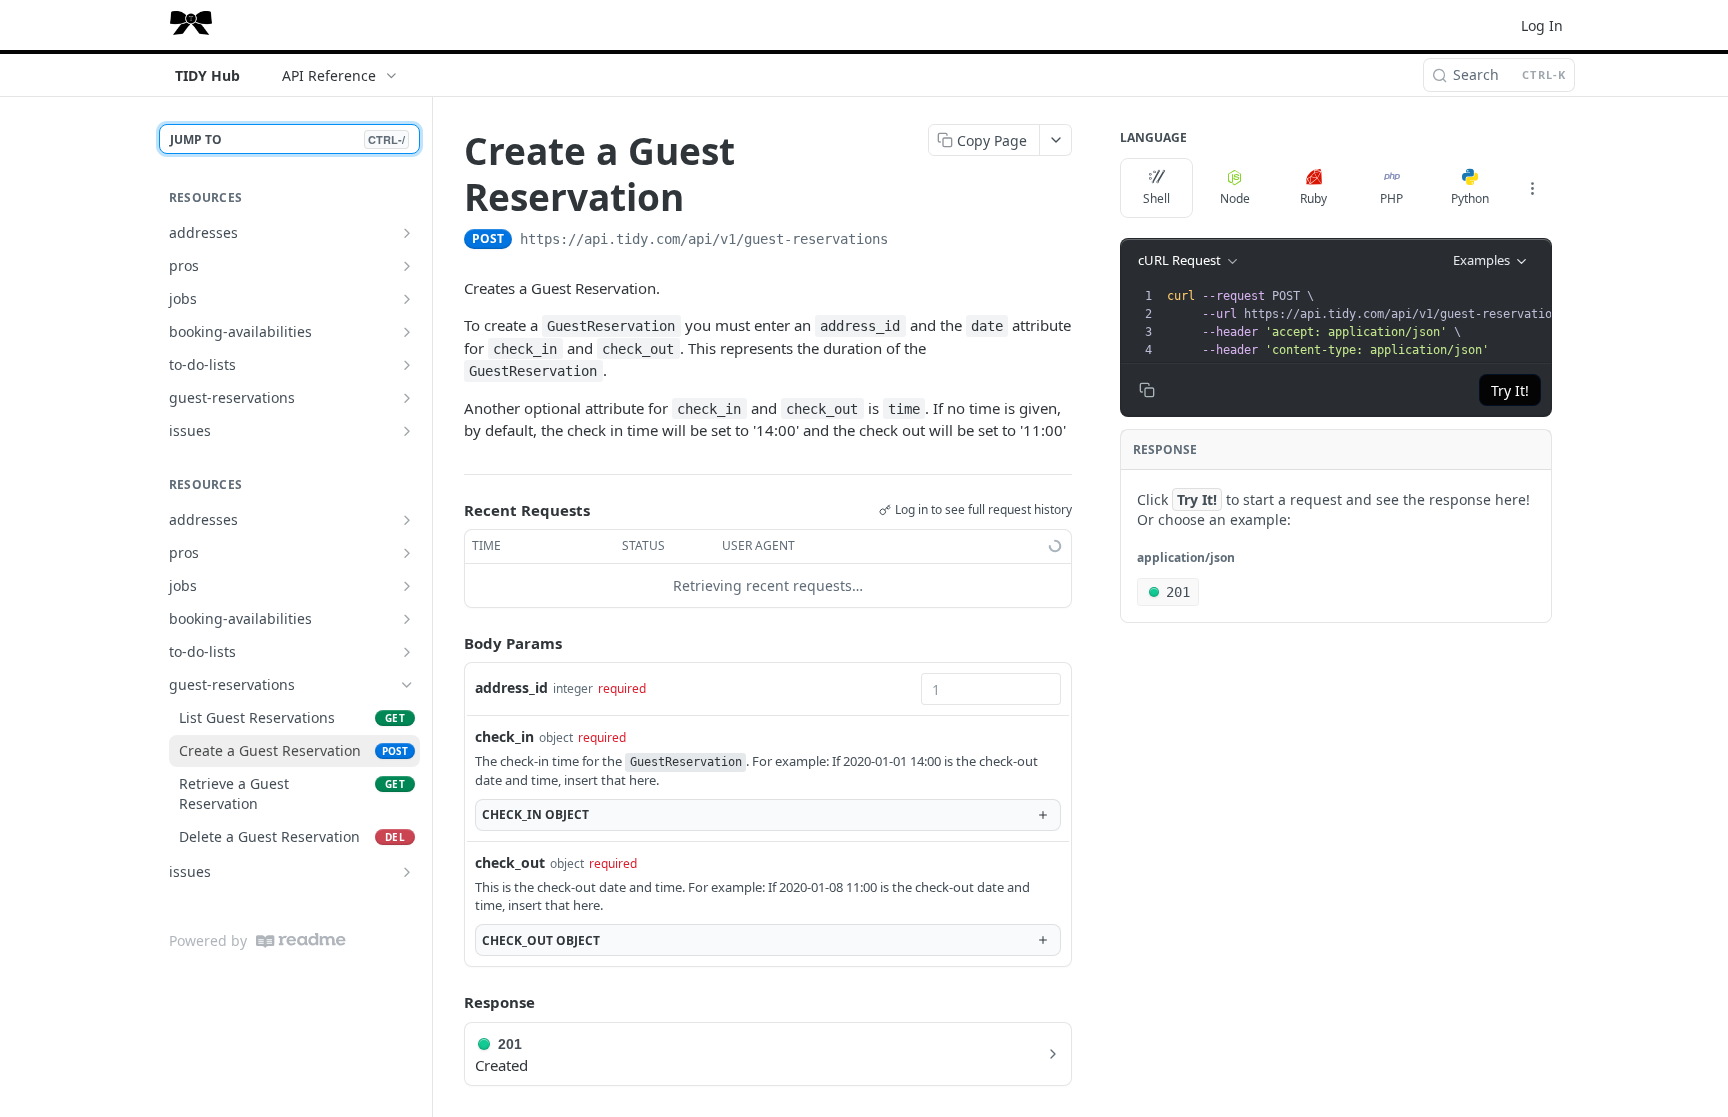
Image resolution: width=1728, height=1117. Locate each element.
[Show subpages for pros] (407, 266)
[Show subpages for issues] (407, 431)
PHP (1391, 198)
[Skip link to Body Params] (450, 643)
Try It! (1510, 390)
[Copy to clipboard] (908, 241)
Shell (1156, 198)
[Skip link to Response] (450, 1002)
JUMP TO (287, 139)
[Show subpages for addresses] (407, 233)
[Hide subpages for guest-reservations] (407, 685)
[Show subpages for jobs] (407, 299)
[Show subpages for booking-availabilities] (407, 332)
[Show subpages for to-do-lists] (407, 365)
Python (1470, 198)
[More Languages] (1532, 188)
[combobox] (991, 689)
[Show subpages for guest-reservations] (407, 398)
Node (1235, 198)
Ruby (1313, 198)
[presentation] (1373, 323)
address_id (511, 687)
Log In (1542, 25)
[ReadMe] (301, 940)
